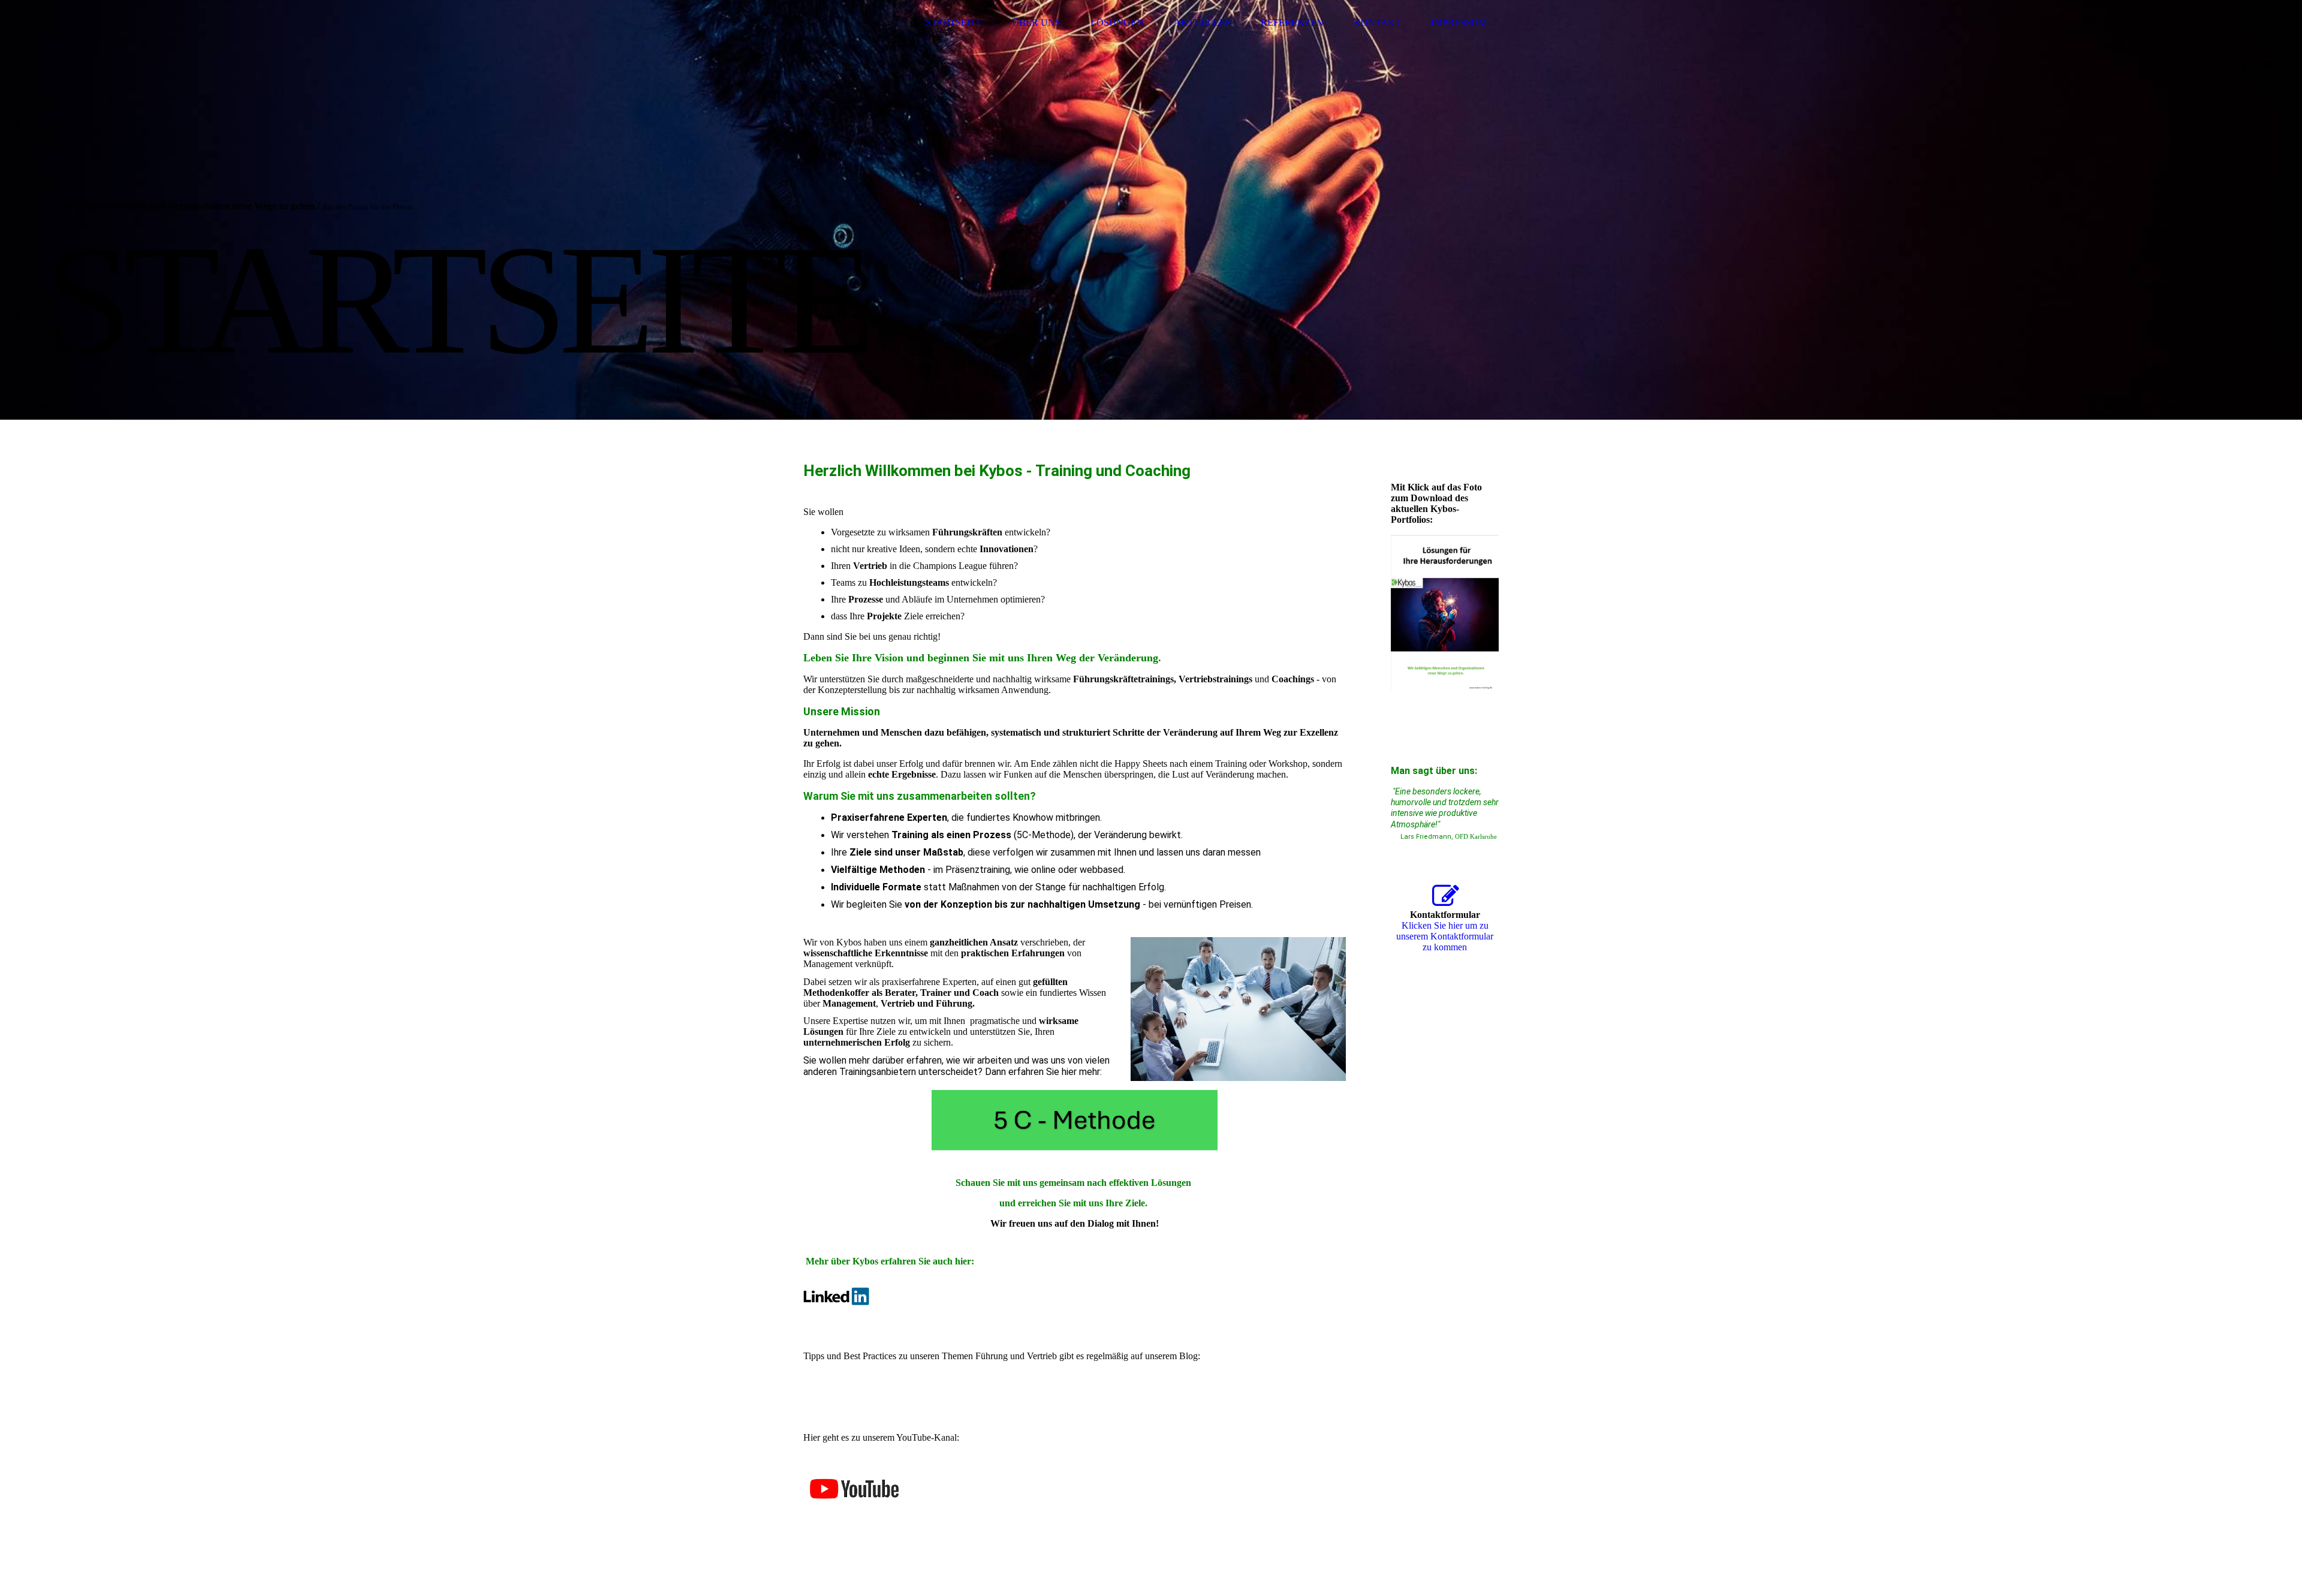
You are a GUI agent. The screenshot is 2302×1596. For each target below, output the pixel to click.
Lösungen (1117, 22)
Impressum (1459, 22)
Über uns (1036, 22)
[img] (848, 22)
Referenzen (1292, 22)
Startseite (954, 22)
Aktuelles (1202, 22)
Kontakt (1377, 22)
